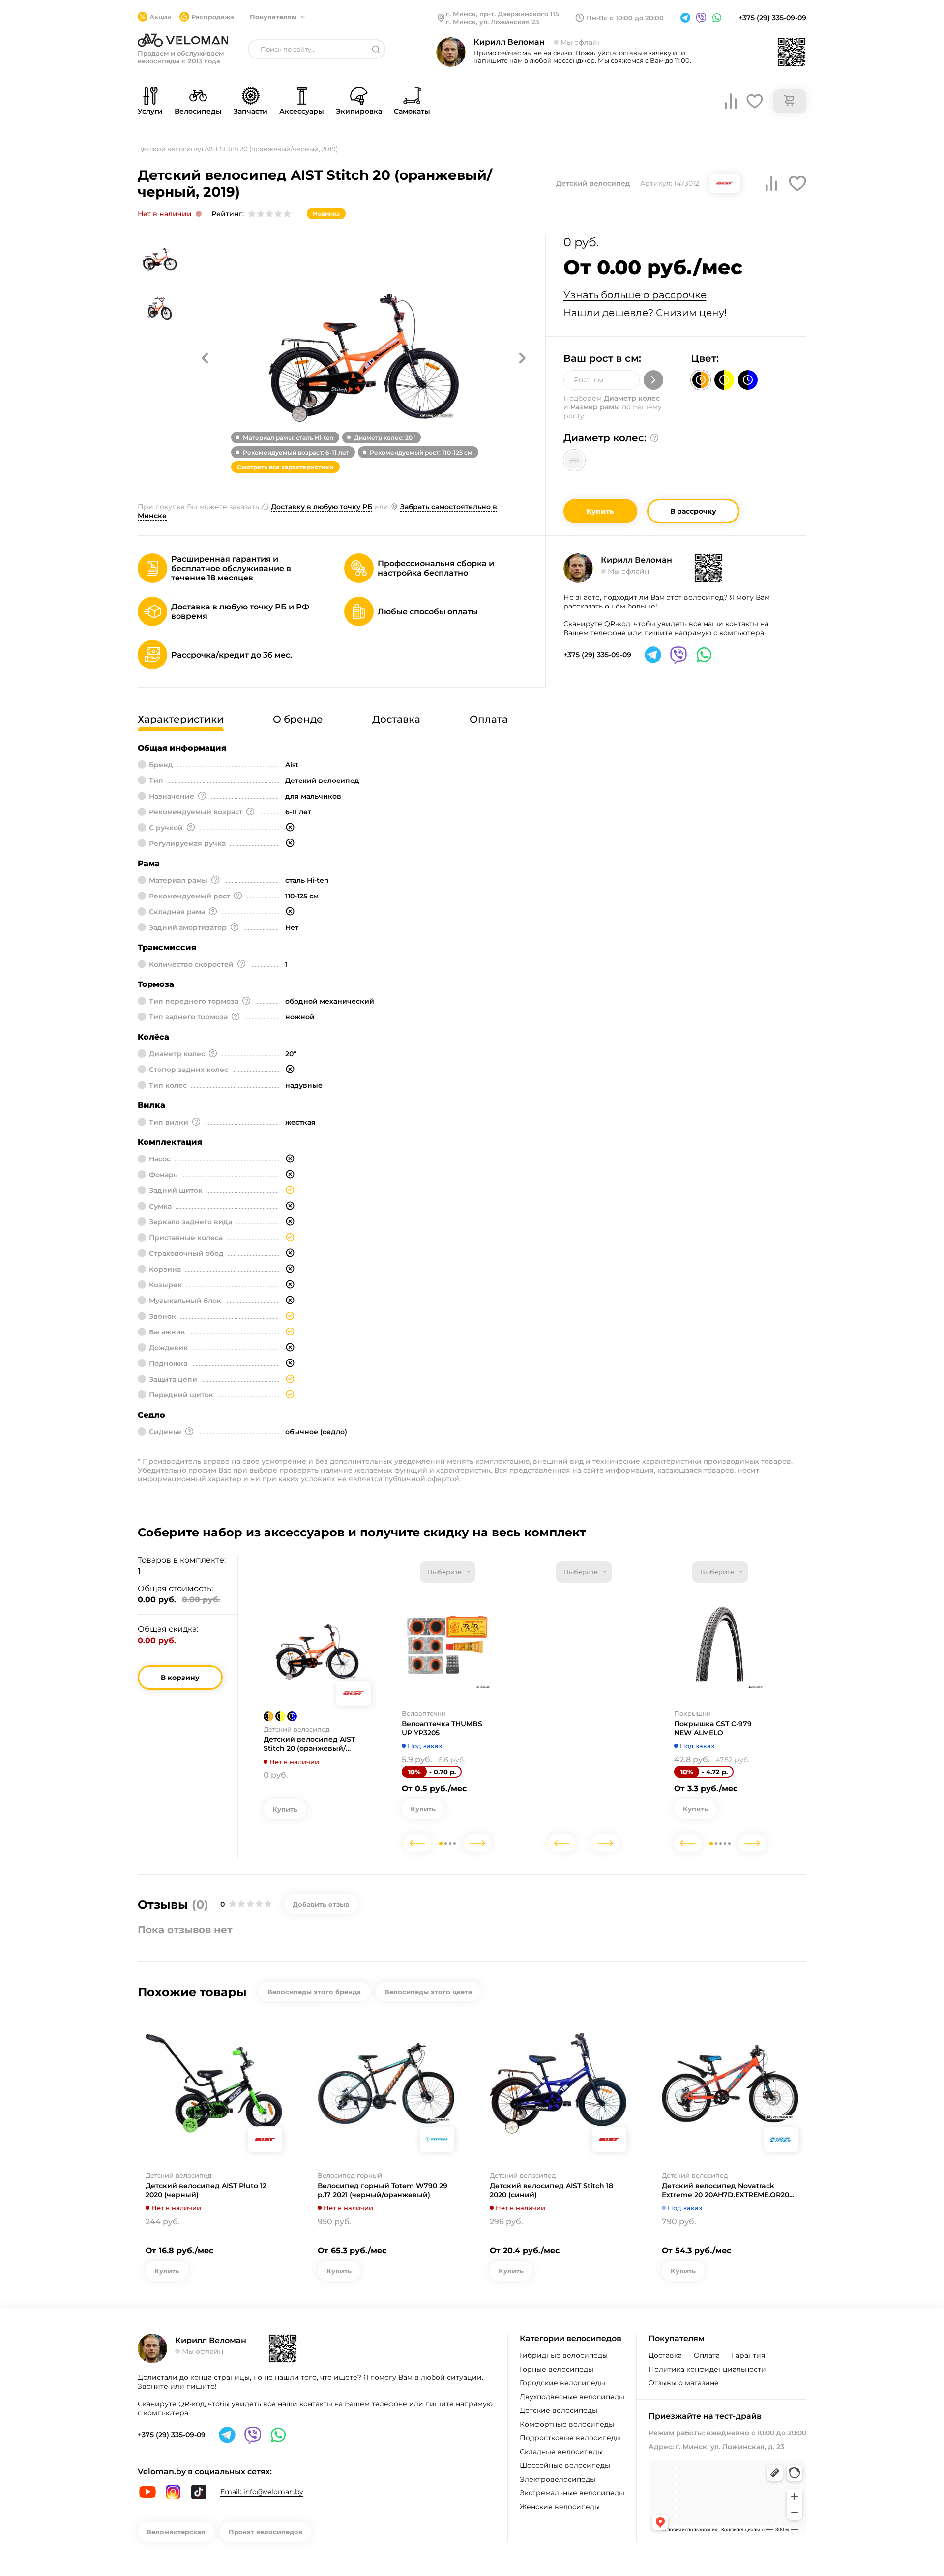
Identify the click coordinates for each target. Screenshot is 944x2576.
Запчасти (251, 111)
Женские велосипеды (560, 2507)
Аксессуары (302, 111)
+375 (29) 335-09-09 (772, 18)
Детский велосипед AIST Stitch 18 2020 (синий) (551, 2190)
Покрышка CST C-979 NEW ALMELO (713, 1728)
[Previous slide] (417, 1843)
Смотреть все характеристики (285, 467)
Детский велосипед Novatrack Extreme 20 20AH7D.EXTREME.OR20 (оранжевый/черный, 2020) (725, 2190)
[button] (205, 358)
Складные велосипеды (561, 2452)
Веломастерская (176, 2532)
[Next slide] (477, 1843)
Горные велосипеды (557, 2369)
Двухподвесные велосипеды (572, 2397)
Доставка (665, 2355)
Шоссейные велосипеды (565, 2465)
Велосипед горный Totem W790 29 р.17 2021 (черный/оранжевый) (383, 2190)
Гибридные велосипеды (564, 2355)
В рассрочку (693, 511)
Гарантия (748, 2355)
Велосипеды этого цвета (428, 1992)
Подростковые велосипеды (570, 2438)
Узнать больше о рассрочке (635, 295)
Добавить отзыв (321, 1904)
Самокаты (412, 111)
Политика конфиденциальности (707, 2369)
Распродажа (213, 17)
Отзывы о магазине (684, 2383)
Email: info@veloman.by (262, 2492)
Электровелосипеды (558, 2479)
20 (574, 460)
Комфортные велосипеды (567, 2424)
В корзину (180, 1678)
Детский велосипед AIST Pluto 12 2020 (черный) (206, 2190)
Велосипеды (198, 111)
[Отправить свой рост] (653, 380)
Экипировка (359, 111)
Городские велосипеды (562, 2383)
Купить (600, 511)
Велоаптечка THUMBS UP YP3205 (442, 1728)
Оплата (707, 2355)
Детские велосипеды (559, 2410)
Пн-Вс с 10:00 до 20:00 (625, 18)
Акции (161, 17)
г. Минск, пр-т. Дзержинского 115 (502, 14)
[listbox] (448, 1572)
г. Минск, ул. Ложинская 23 (493, 22)
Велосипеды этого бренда (314, 1992)
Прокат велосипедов (265, 2532)
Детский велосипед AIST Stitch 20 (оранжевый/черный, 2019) (309, 1744)
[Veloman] (183, 40)
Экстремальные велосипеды (572, 2493)
